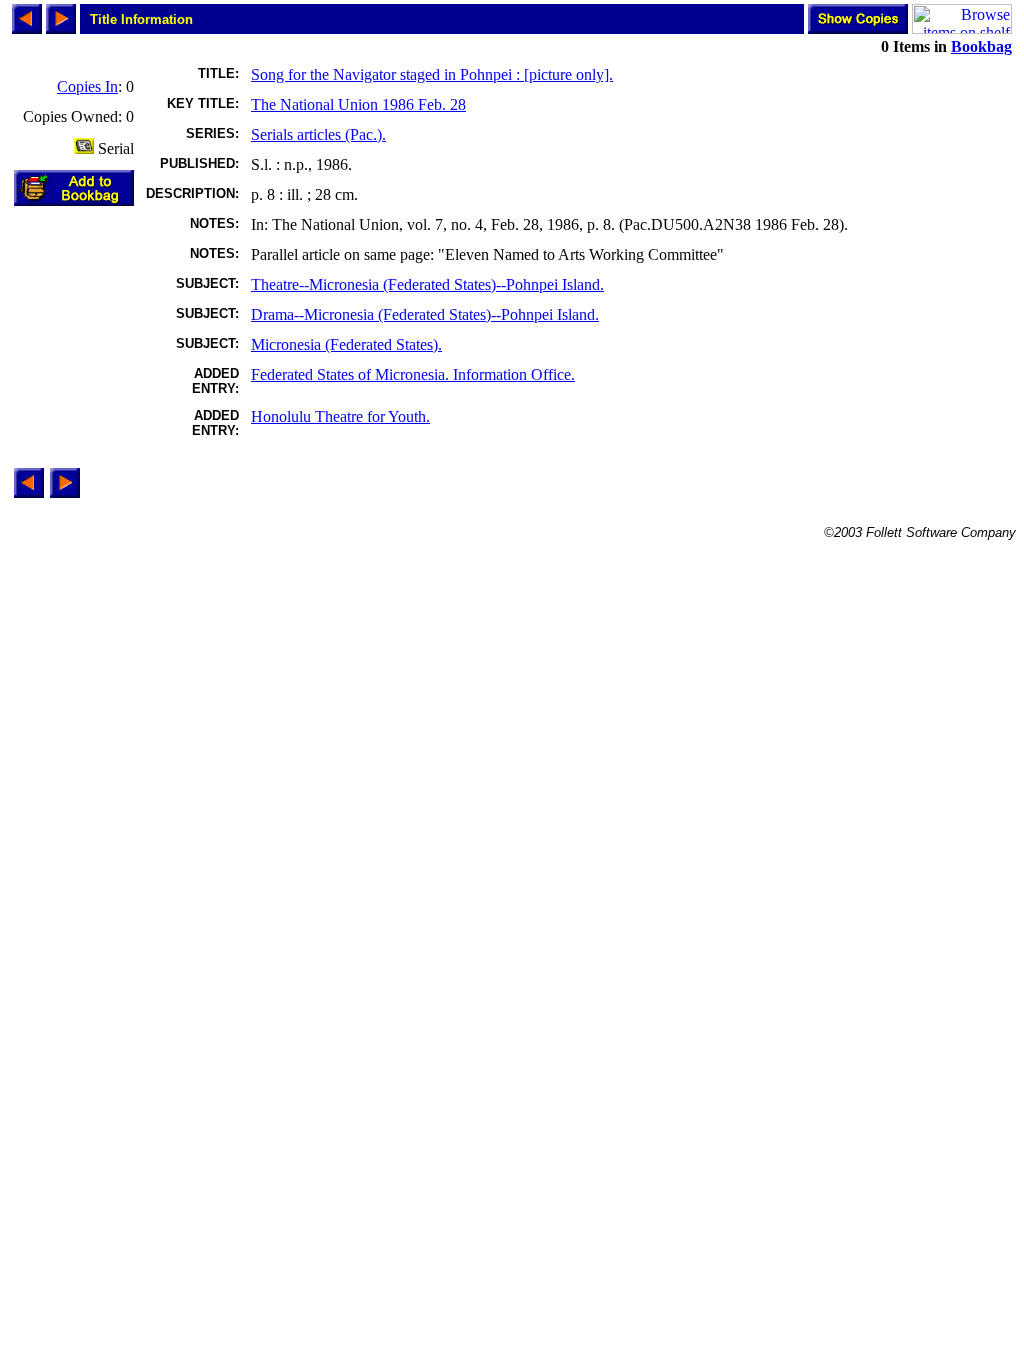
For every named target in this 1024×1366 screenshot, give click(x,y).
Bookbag (981, 46)
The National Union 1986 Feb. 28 (358, 104)
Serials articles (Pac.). (318, 134)
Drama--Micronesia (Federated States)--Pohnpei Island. (425, 314)
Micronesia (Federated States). (346, 344)
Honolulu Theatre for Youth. (340, 416)
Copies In (87, 86)
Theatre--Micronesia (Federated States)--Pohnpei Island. (427, 284)
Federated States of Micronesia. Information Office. (413, 374)
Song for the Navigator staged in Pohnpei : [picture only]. (432, 74)
